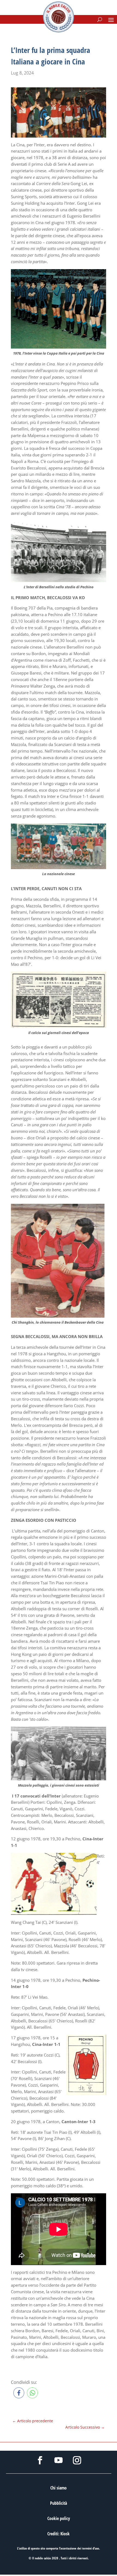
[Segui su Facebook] (40, 2460)
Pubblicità (59, 2503)
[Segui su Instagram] (77, 2460)
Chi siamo (59, 2488)
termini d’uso (91, 2548)
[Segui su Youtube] (59, 2460)
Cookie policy (59, 2518)
